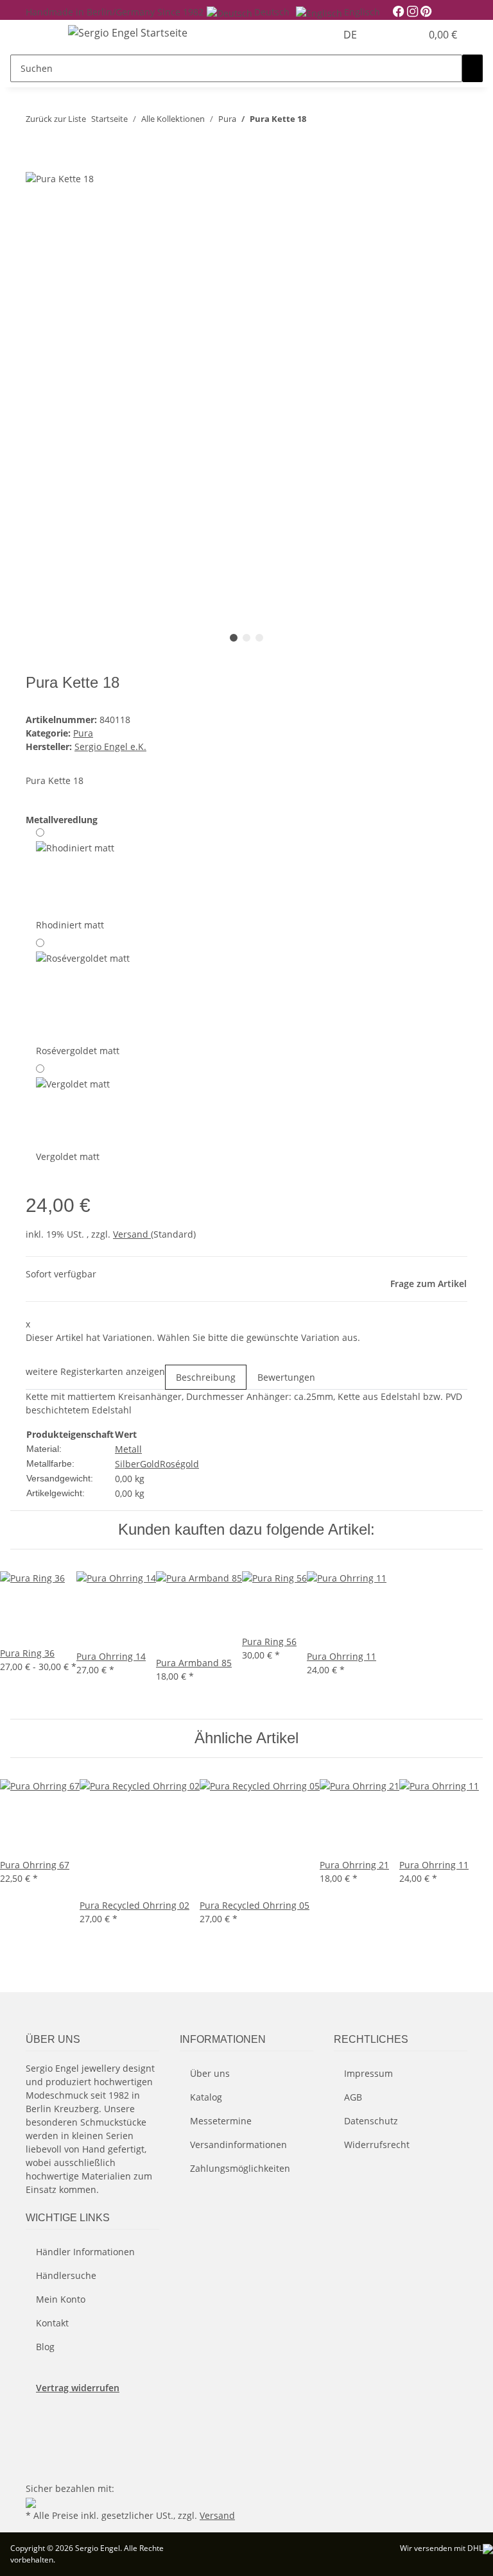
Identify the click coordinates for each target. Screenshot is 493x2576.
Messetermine (221, 2121)
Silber (127, 1464)
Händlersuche (66, 2275)
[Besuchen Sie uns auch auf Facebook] (36, 2419)
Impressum (368, 2073)
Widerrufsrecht (377, 2145)
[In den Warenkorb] (36, 164)
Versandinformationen (238, 2145)
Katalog (206, 2097)
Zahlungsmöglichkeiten (240, 2168)
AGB (353, 2097)
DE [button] (351, 35)
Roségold (179, 1464)
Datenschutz (371, 2121)
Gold (150, 1464)
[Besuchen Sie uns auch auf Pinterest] (36, 2435)
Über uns (210, 2073)
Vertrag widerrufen (78, 2388)
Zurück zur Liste (56, 119)
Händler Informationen (85, 2252)
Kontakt (52, 2323)
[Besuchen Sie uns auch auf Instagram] (36, 2450)
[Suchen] (472, 68)
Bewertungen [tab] (286, 1377)
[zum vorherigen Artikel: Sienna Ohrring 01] (316, 122)
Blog (45, 2347)
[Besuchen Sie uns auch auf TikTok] (36, 2464)
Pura (83, 733)
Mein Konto (61, 2299)
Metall (128, 1449)
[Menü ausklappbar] (42, 35)
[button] (385, 35)
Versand (132, 1234)
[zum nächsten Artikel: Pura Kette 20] (340, 122)
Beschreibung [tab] (206, 1377)
